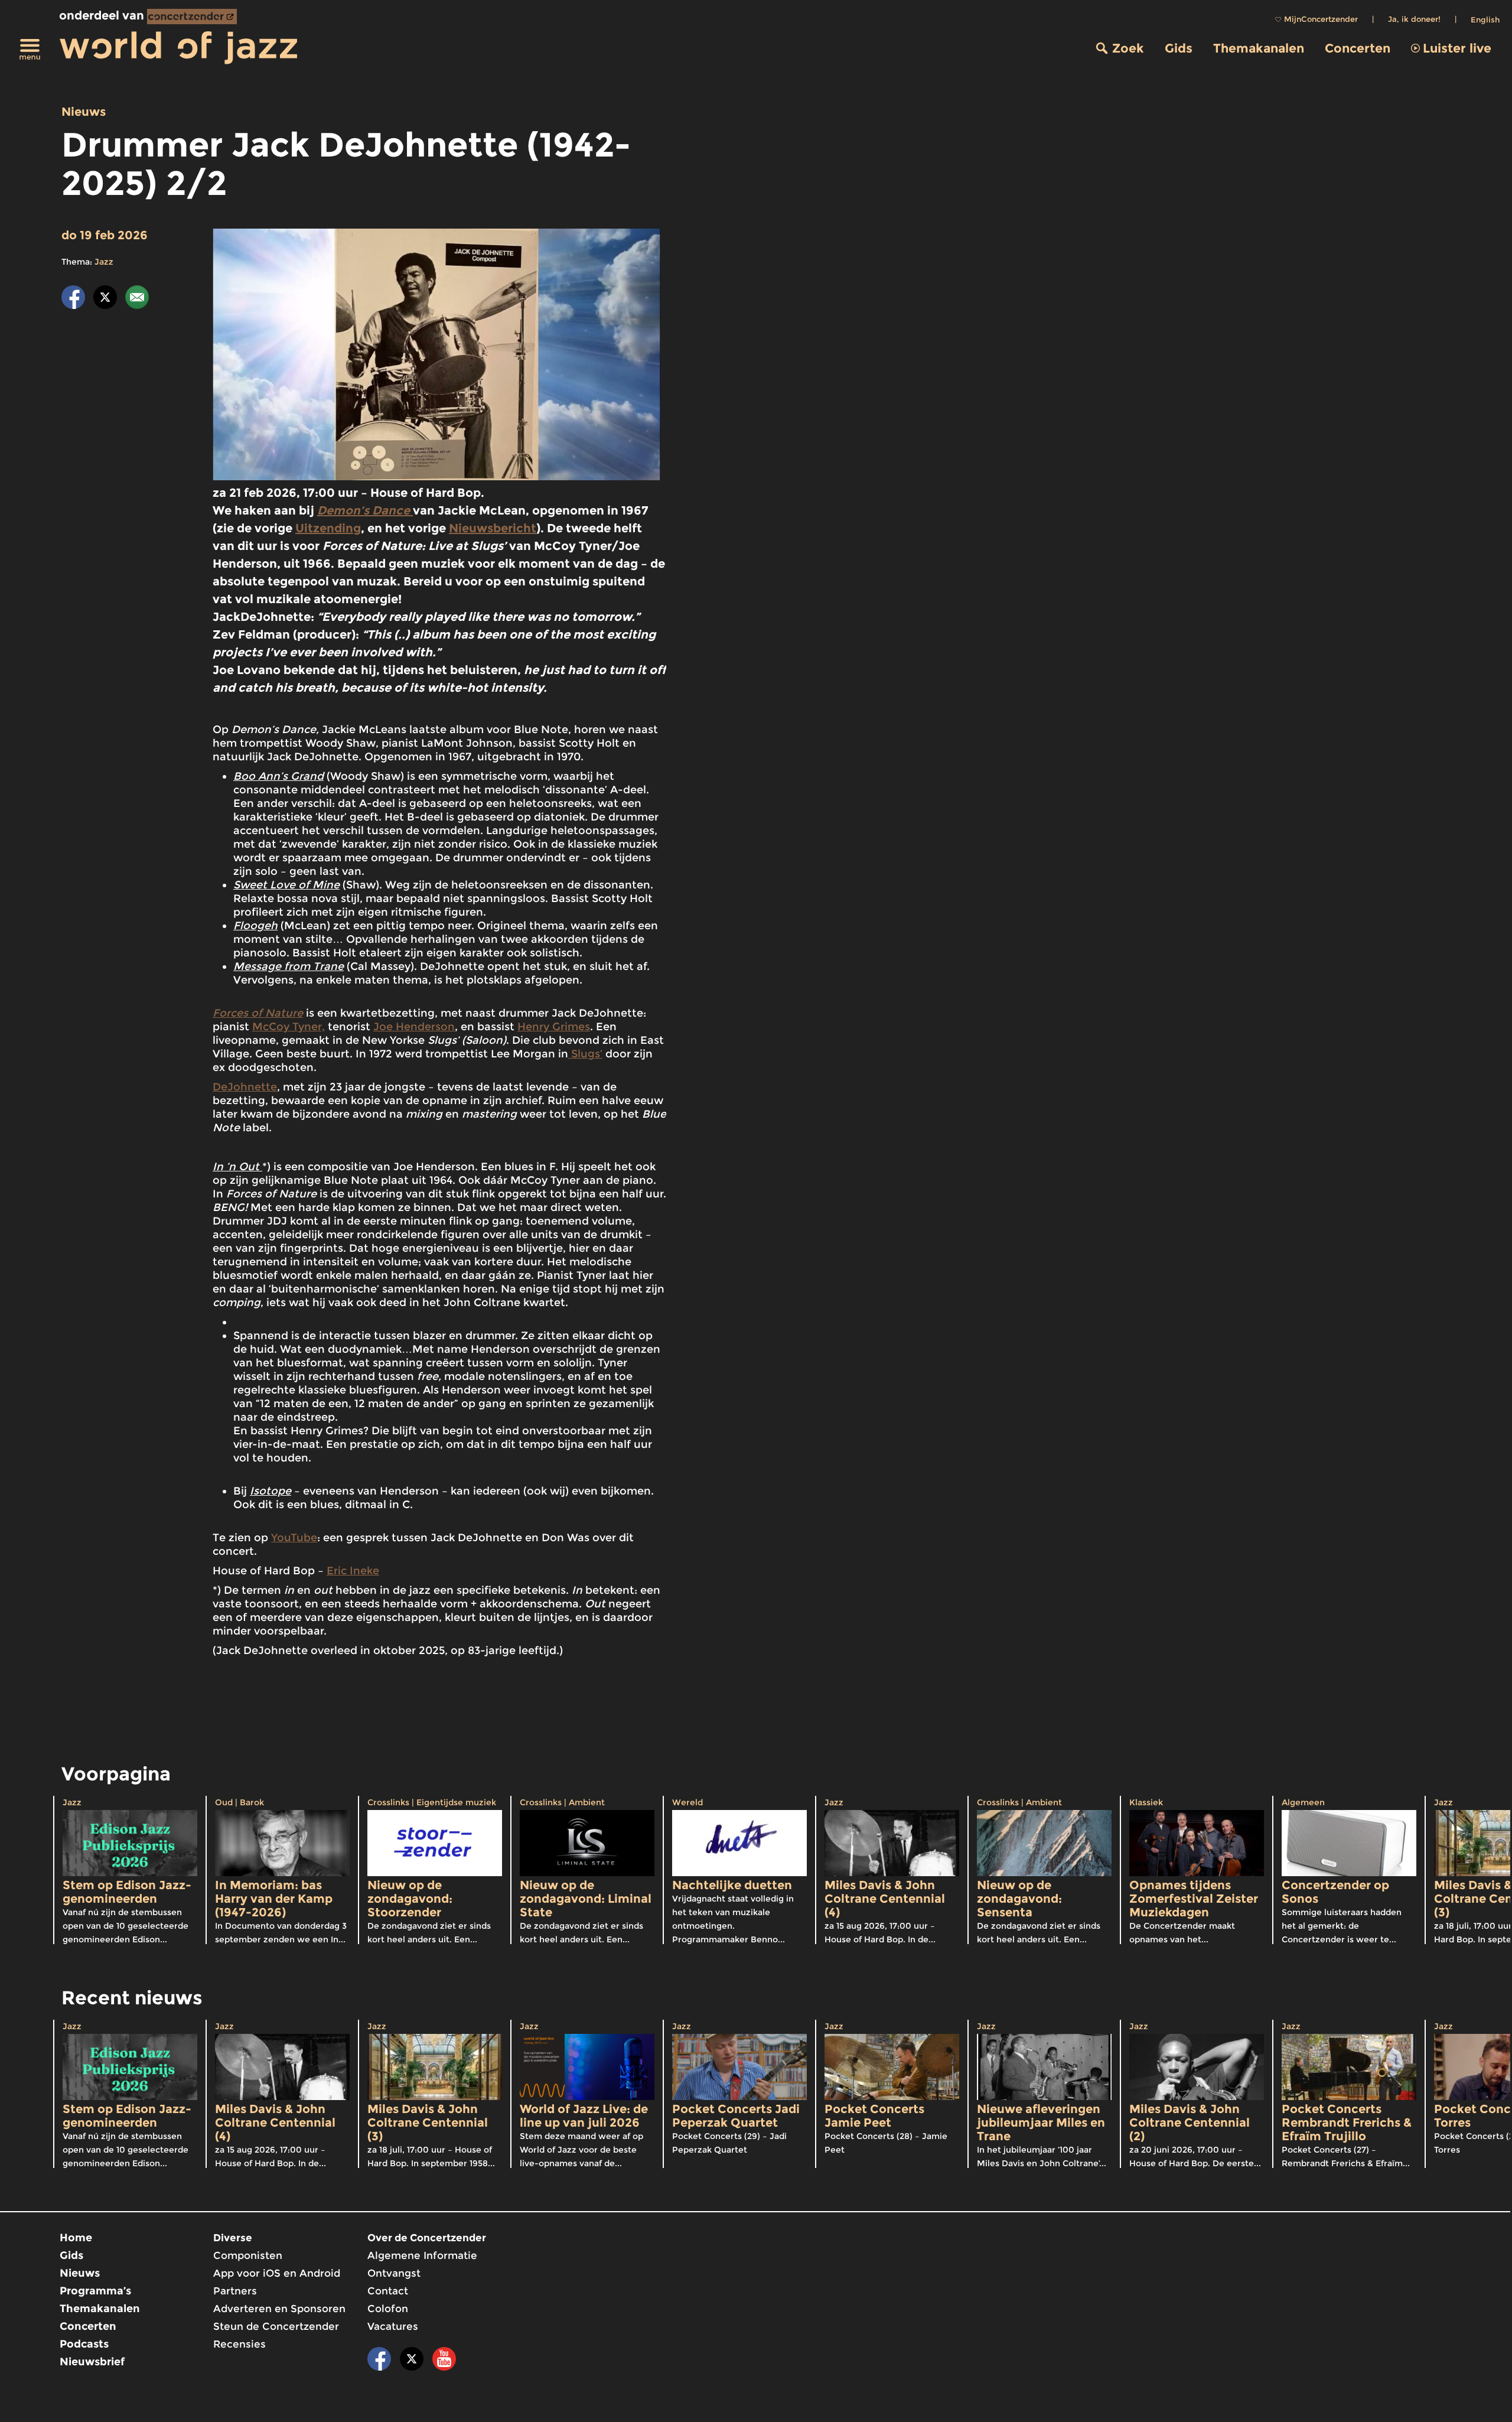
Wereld (687, 1802)
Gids (1179, 48)
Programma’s (95, 2291)
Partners (235, 2291)
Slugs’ (585, 1054)
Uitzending (328, 528)
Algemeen (1303, 1802)
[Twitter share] (105, 299)
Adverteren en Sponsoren (279, 2309)
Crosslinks (388, 1802)
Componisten (248, 2255)
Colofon (388, 2309)
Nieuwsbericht (493, 528)
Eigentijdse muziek (456, 1802)
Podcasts (84, 2344)
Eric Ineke (353, 1571)
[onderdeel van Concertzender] (192, 17)
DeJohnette (245, 1087)
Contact (388, 2291)
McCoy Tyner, (289, 1027)
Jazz (104, 262)
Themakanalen (1259, 48)
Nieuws (84, 112)
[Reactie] (137, 299)
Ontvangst (394, 2273)
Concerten (1358, 48)
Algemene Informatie (422, 2255)
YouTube (294, 1538)
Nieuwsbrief (92, 2362)
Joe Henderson (414, 1027)
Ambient (587, 1802)
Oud (224, 1802)
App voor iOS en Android (277, 2273)
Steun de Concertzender (276, 2326)
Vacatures (393, 2326)
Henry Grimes (554, 1027)
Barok (252, 1802)
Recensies (239, 2344)
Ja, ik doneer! (1414, 19)
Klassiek (1146, 1802)
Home (76, 2238)
